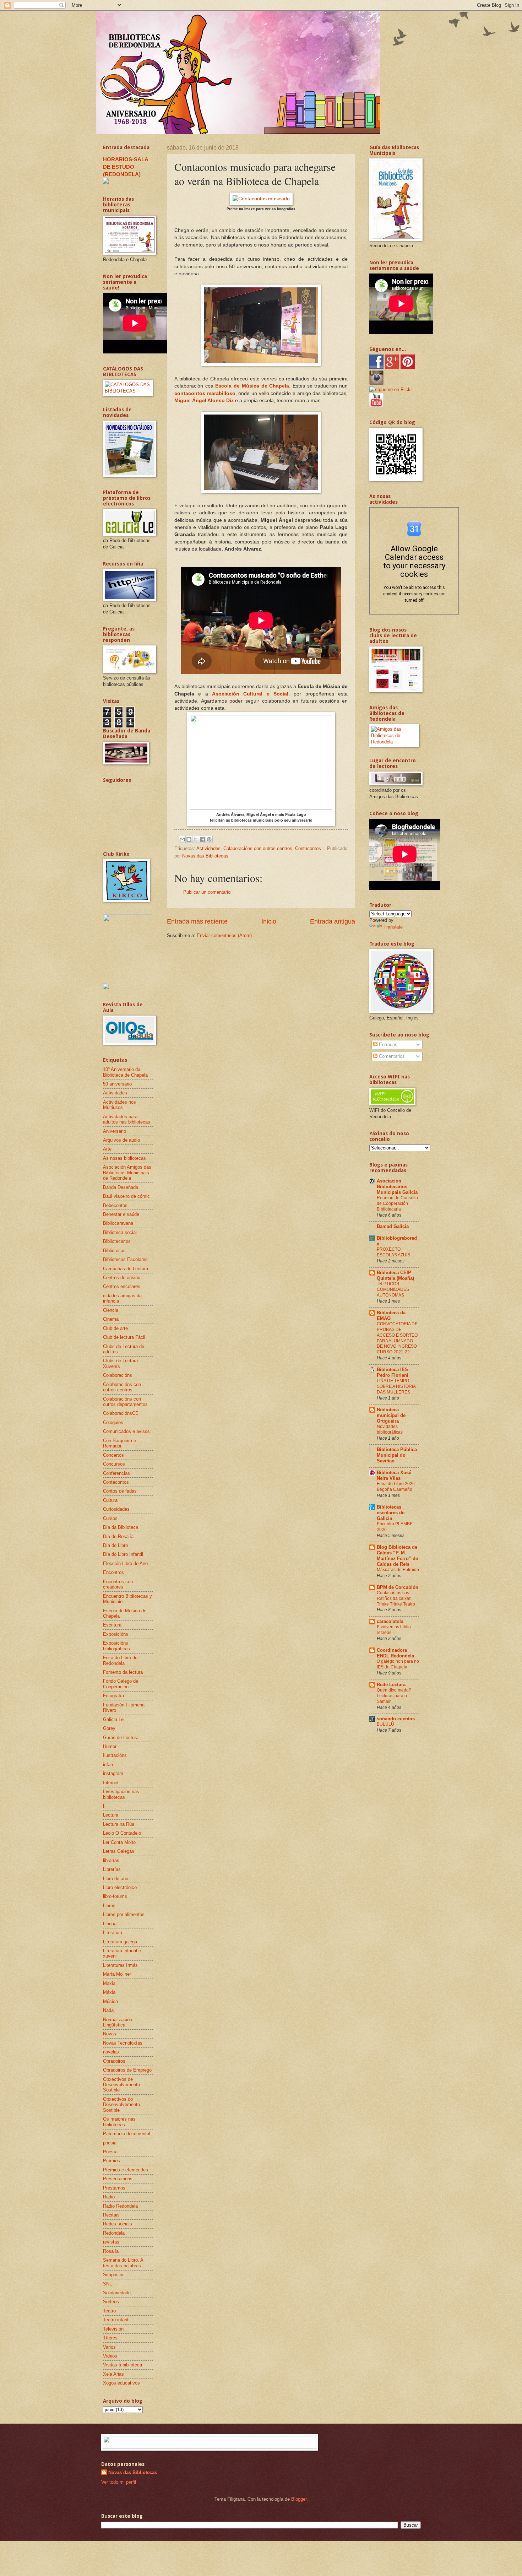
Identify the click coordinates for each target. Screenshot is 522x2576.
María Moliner (117, 1974)
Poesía (110, 2152)
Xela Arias (113, 2374)
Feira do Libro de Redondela (120, 1660)
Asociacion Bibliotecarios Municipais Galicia (397, 1187)
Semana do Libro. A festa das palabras (123, 2263)
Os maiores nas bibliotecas (119, 2122)
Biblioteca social (120, 1232)
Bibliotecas (114, 1251)
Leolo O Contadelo (122, 1833)
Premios (112, 2161)
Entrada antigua (333, 921)
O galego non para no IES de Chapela (398, 1664)
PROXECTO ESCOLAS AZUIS (393, 1252)
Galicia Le (113, 1719)
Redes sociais (118, 2224)
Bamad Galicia (393, 1226)
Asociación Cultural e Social (250, 694)
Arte (107, 1149)
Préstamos (114, 2188)
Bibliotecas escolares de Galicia (391, 1513)
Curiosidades (116, 1509)
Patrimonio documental (127, 2134)
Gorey (109, 1728)
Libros (109, 1906)
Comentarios (391, 1056)
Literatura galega (120, 1942)
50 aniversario (117, 1084)
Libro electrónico (120, 1887)
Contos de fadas (120, 1491)
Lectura (111, 1815)
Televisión (113, 2329)
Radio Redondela (120, 2206)
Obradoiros (114, 2061)
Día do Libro (115, 1545)
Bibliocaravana (118, 1223)
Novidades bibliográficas (390, 1429)
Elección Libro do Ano (125, 1563)
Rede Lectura (391, 1685)
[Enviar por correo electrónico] (182, 839)
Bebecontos (115, 1205)
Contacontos (308, 848)
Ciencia (111, 1310)
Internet (111, 1783)
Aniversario (115, 1131)
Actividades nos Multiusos (119, 1105)
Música (110, 2001)
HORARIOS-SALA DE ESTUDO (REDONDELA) (126, 167)
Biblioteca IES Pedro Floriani (393, 1372)
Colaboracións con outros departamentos (125, 1402)
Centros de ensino (122, 1278)
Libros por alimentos (124, 1914)
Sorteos (111, 2302)
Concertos (113, 1455)
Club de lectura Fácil (124, 1337)
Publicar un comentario (207, 892)
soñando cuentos (396, 1719)
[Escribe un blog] (189, 839)
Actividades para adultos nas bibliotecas (127, 1119)
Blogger (299, 2499)
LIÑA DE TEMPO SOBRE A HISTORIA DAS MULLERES (396, 1386)
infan (108, 1765)
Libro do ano (116, 1879)
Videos (110, 2356)
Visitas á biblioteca (123, 2365)
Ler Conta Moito (119, 1842)
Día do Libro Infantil (123, 1554)
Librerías (112, 1869)
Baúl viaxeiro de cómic (126, 1196)
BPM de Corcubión (398, 1587)
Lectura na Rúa (119, 1824)
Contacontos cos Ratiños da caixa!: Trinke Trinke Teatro (396, 1598)
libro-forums (115, 1896)
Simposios (114, 2275)
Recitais (111, 2215)
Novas (110, 2034)
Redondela (114, 2233)
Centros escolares (122, 1286)
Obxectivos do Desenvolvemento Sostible (121, 2105)
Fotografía (113, 1696)
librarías (111, 1860)
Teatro (109, 2311)
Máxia (109, 1992)
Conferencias (116, 1473)
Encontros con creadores (118, 1584)
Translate (393, 927)
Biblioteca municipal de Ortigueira (391, 1415)
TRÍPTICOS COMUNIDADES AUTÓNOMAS (393, 1289)
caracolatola (390, 1621)
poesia (110, 2143)
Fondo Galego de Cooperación (121, 1684)
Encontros (113, 1572)
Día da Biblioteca (121, 1527)
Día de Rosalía (118, 1536)
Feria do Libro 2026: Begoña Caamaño (396, 1487)
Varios (109, 2347)
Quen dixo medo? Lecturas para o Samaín (394, 1696)
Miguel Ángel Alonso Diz (204, 401)
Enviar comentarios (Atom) (224, 935)
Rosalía (111, 2251)
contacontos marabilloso (205, 393)
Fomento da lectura (123, 1672)
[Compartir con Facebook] (202, 839)
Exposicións (116, 1634)
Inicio (269, 921)
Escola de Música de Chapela (252, 386)
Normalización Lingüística (118, 2022)
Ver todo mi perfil (119, 2482)
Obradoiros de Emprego (127, 2070)
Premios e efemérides (126, 2170)
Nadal (109, 2010)
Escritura (112, 1625)
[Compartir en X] (196, 839)
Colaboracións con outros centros (258, 848)
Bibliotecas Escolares (125, 1259)
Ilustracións (115, 1755)
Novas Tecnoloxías (123, 2043)
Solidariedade (117, 2293)
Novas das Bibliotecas (133, 2472)
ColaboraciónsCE (121, 1413)
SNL (107, 2284)
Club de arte (115, 1328)
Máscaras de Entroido (398, 1570)
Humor (110, 1746)
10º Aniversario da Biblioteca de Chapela (125, 1072)
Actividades (208, 848)
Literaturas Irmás (120, 1965)
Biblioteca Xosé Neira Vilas (394, 1475)
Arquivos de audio (121, 1140)
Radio (109, 2197)
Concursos (114, 1464)
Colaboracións (118, 1375)
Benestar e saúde (121, 1214)
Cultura (110, 1500)
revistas (111, 2242)
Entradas (387, 1045)
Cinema (111, 1319)
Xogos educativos (121, 2383)
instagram (113, 1773)
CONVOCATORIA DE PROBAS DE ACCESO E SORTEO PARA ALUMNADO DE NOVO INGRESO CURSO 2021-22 (397, 1338)
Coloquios (113, 1422)
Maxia (109, 1983)
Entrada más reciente (197, 921)
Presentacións (118, 2179)
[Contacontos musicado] (261, 199)
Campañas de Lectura (126, 1269)
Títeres (110, 2338)
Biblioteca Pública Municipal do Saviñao (397, 1455)
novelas (111, 2052)
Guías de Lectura (121, 1738)
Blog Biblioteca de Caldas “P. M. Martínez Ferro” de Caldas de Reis (397, 1556)
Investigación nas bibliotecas (121, 1794)
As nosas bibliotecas (124, 1158)
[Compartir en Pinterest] (209, 839)
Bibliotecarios (117, 1241)
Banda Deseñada (121, 1187)
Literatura (113, 1933)
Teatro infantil (117, 2320)
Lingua (110, 1924)
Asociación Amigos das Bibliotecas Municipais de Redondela (127, 1173)
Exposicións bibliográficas (116, 1646)
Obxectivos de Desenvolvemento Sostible (121, 2085)
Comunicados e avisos (126, 1431)
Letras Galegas (119, 1851)
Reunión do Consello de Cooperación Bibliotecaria (397, 1203)
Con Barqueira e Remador (119, 1443)
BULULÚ (385, 1724)
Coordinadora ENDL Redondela (395, 1653)
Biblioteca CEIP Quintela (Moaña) (395, 1275)
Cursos (110, 1518)
